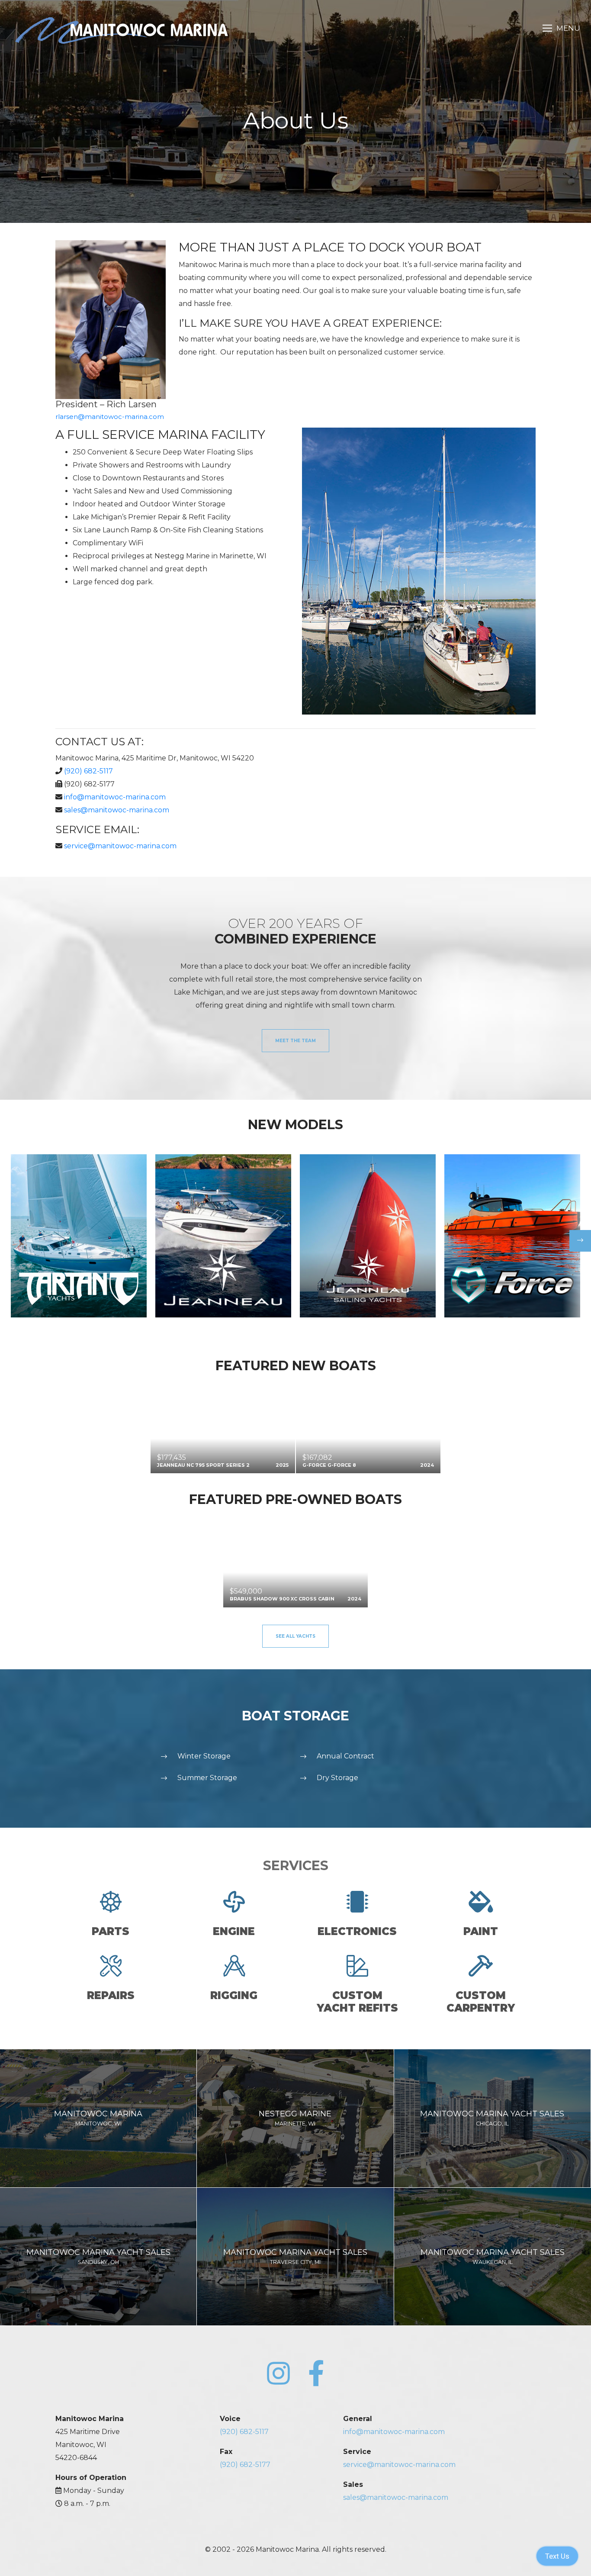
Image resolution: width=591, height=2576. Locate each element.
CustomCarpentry (481, 2002)
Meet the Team (295, 1041)
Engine (234, 1931)
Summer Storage (207, 1778)
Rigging (234, 1995)
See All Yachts (295, 1636)
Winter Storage (204, 1756)
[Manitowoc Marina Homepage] (122, 30)
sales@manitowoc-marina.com (117, 810)
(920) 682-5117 (88, 771)
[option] (79, 1236)
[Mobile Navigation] (561, 28)
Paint (481, 1931)
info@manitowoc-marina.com (115, 797)
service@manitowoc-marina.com (120, 846)
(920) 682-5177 (245, 2465)
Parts (111, 1931)
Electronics (357, 1931)
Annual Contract (345, 1756)
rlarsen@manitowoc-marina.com (110, 417)
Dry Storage (337, 1778)
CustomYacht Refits (357, 2002)
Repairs (111, 1995)
